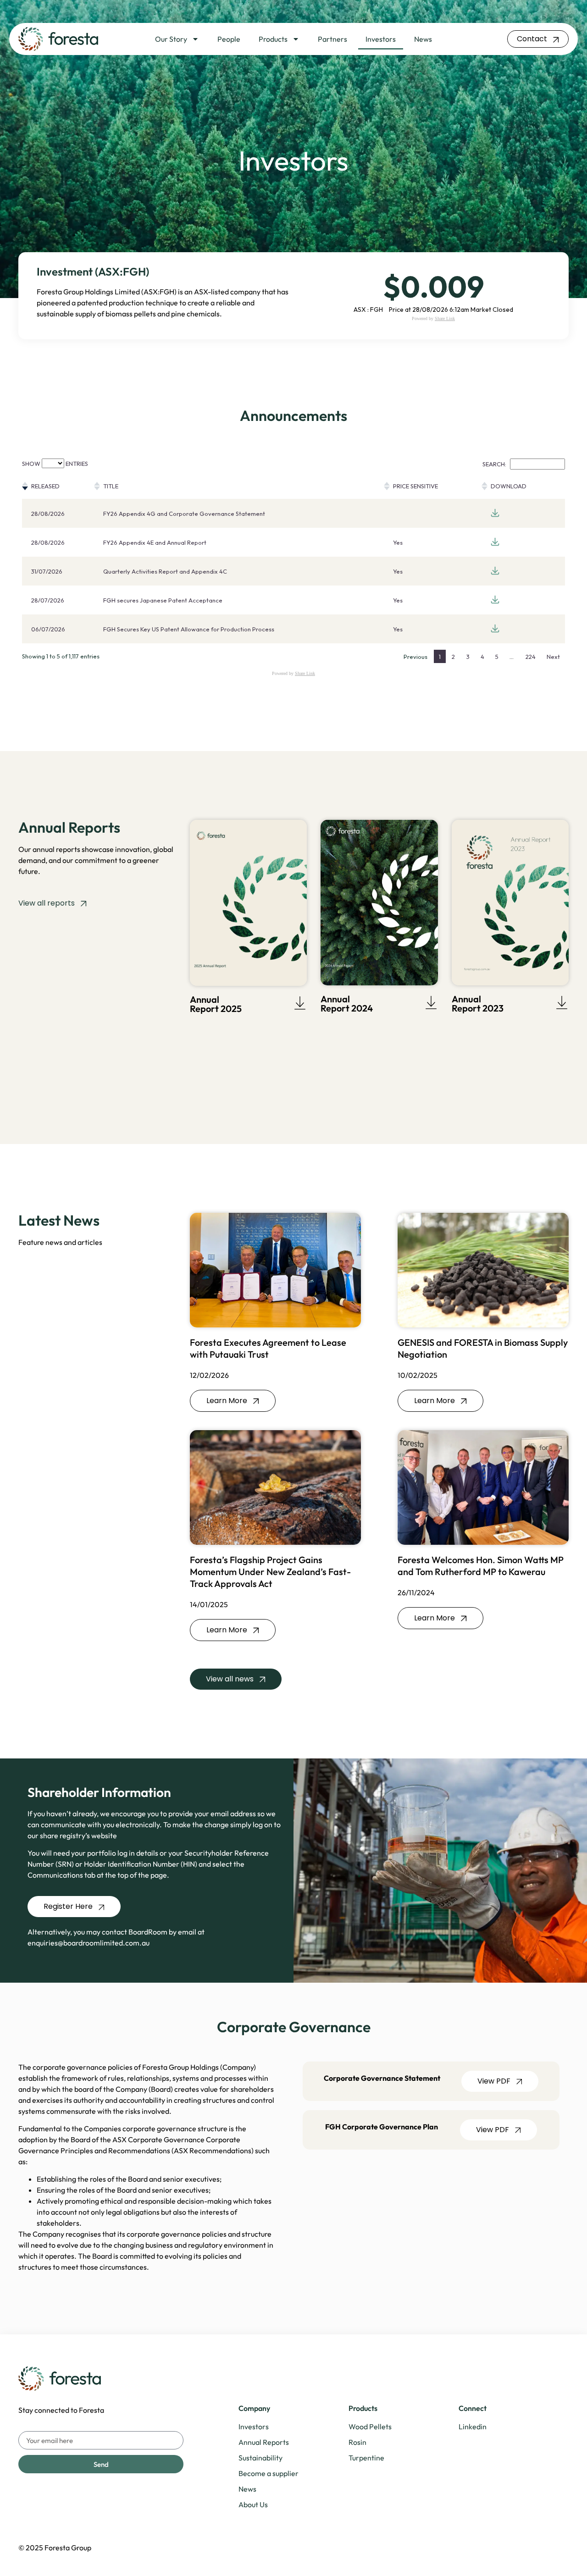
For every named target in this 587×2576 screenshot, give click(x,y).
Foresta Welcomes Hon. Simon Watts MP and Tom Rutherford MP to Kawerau (481, 1566)
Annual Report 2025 (216, 1004)
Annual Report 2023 (478, 1003)
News (423, 39)
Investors (381, 39)
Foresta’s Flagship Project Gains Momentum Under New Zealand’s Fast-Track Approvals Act (270, 1572)
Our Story (171, 39)
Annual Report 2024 (347, 1003)
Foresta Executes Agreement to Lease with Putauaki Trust (268, 1348)
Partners (332, 39)
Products (273, 39)
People (229, 39)
